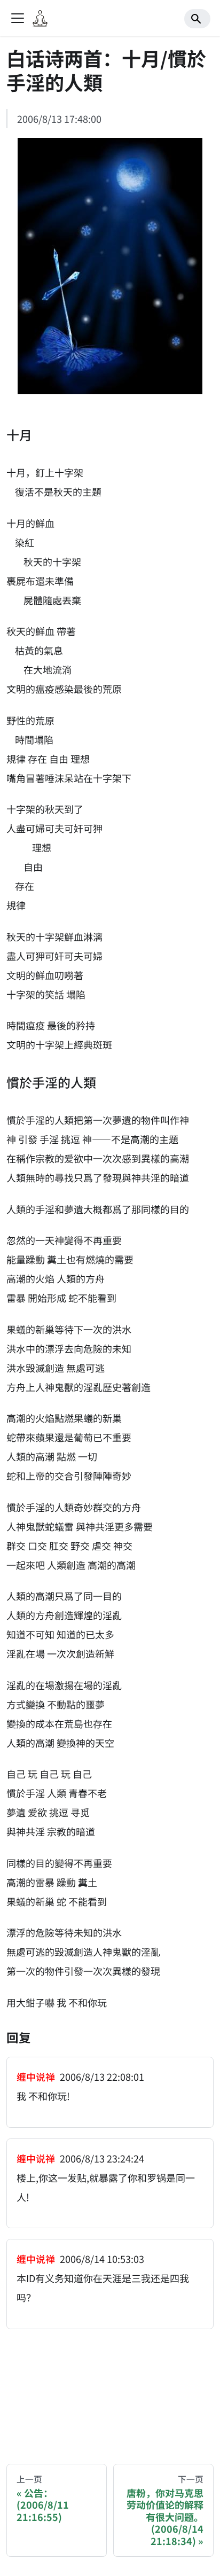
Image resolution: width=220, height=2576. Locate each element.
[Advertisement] (110, 2387)
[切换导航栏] (18, 18)
